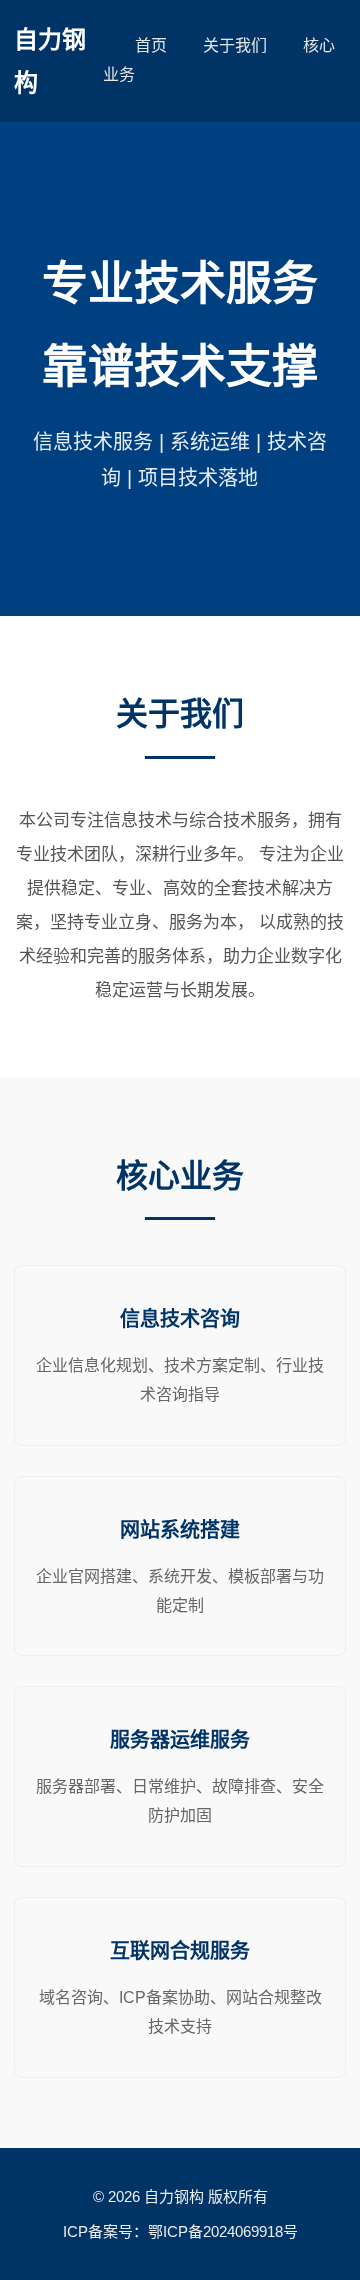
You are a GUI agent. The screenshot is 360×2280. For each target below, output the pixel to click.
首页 (151, 45)
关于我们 (235, 45)
